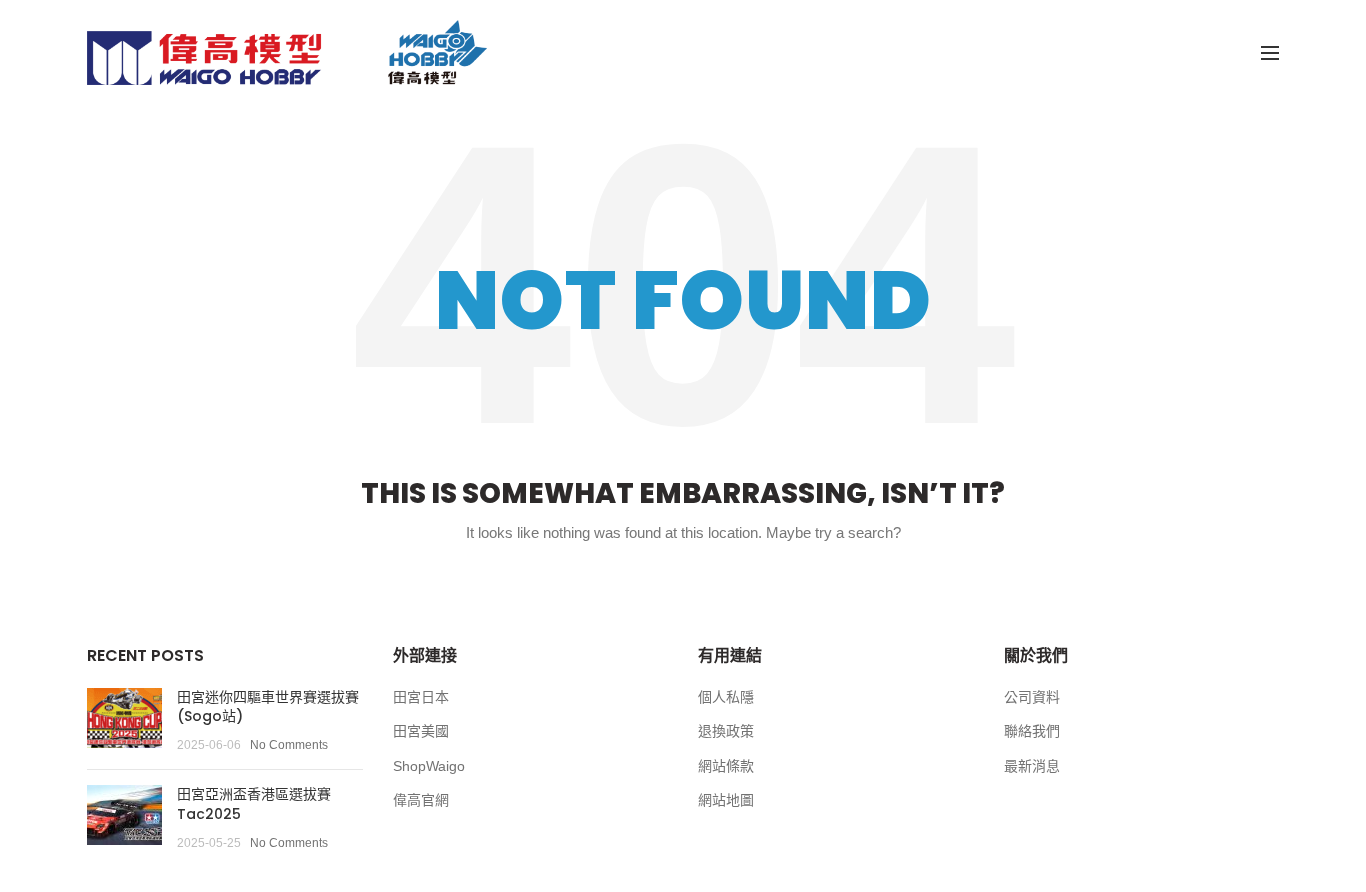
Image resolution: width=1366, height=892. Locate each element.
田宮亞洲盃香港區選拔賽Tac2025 (254, 804)
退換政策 (726, 731)
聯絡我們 (1032, 731)
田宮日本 (421, 697)
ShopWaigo (429, 766)
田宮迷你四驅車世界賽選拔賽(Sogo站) (268, 707)
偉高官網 (421, 800)
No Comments (289, 745)
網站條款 (726, 766)
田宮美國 (421, 731)
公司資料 (1032, 697)
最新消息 (1032, 766)
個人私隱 (726, 697)
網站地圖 (726, 800)
